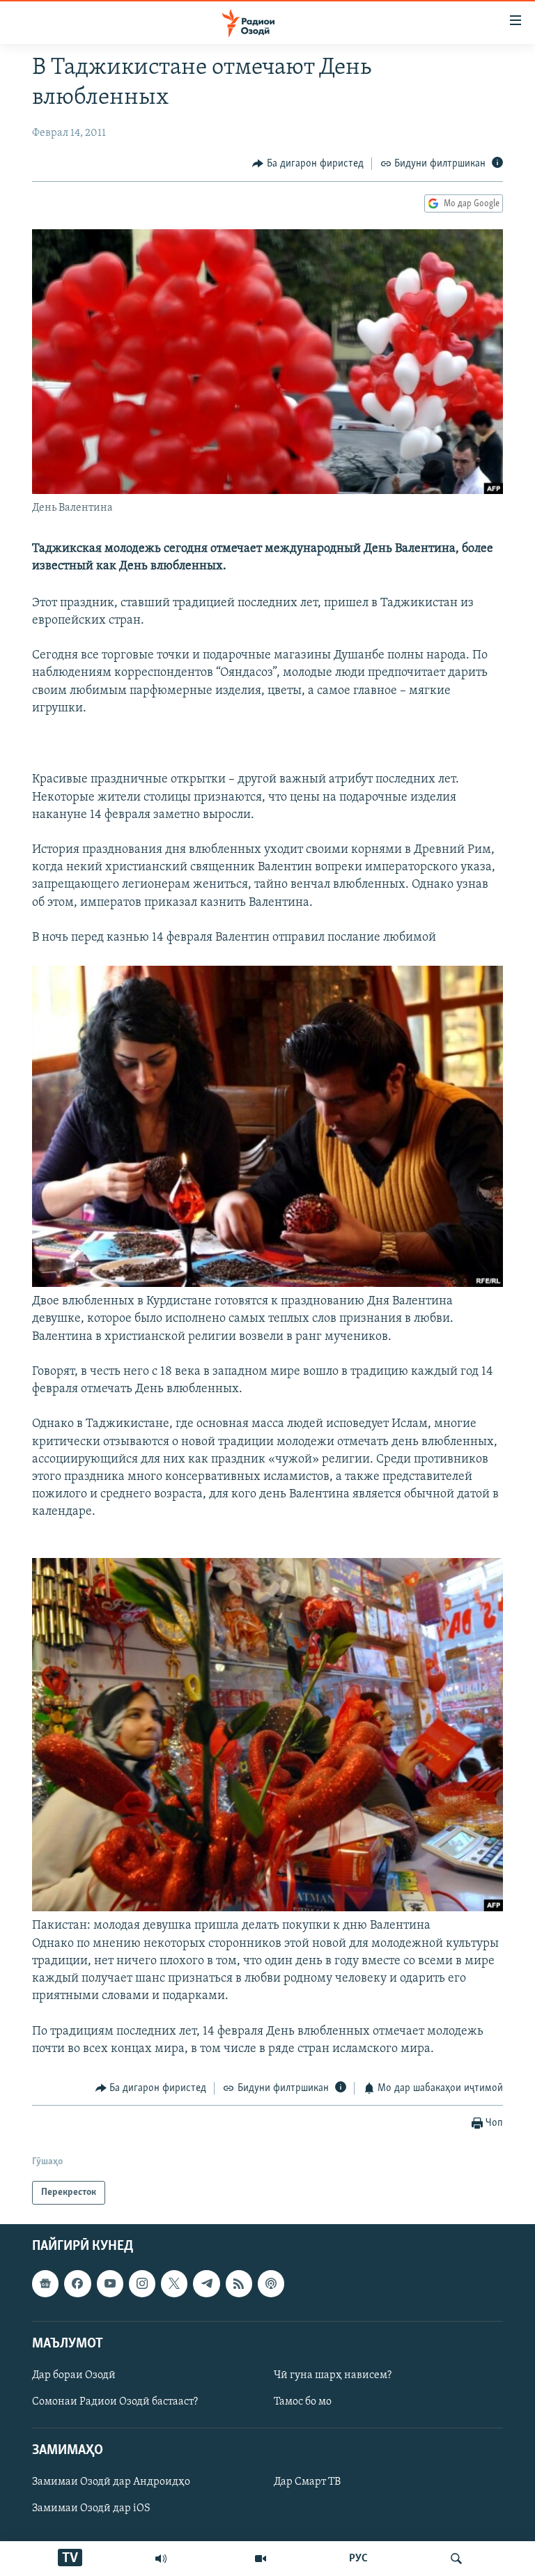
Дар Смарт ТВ (307, 2483)
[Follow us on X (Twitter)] (174, 2284)
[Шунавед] (161, 2559)
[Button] (308, 164)
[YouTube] (261, 2559)
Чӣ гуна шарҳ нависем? (333, 2375)
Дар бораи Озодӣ (74, 2375)
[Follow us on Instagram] (142, 2284)
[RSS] (239, 2284)
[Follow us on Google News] (45, 2284)
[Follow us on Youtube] (110, 2284)
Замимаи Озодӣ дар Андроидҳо (111, 2483)
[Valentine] (267, 1284)
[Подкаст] (271, 2284)
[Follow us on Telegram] (206, 2284)
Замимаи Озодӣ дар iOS (91, 2509)
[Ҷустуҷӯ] (456, 2559)
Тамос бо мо (303, 2402)
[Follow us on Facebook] (77, 2284)
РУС (358, 2559)
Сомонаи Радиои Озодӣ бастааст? (115, 2402)
